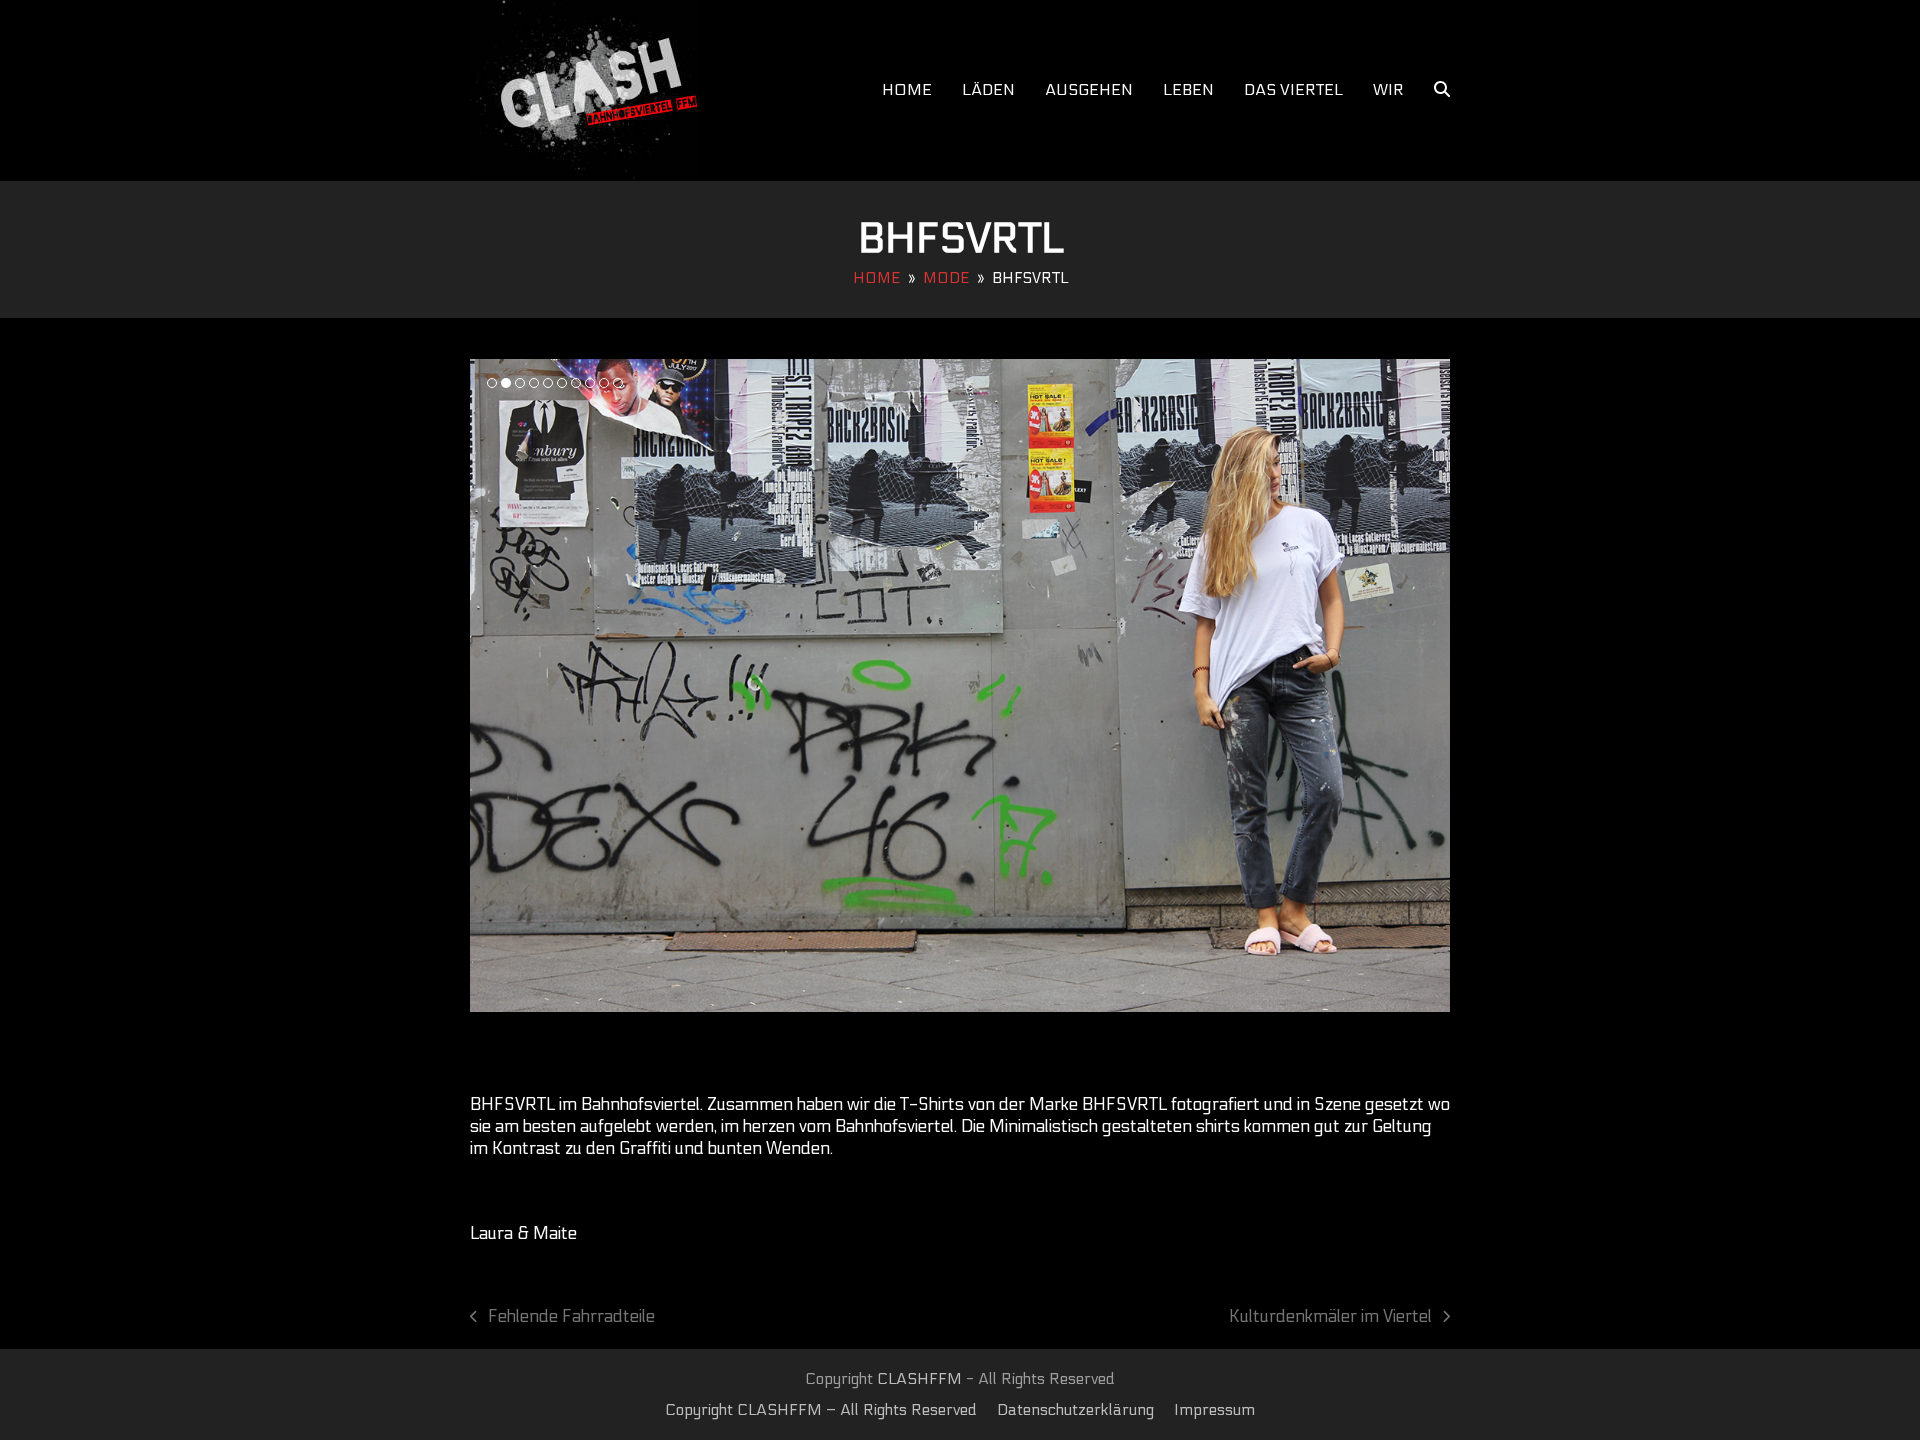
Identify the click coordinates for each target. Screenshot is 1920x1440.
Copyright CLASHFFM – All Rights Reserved (821, 1410)
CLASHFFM (919, 1379)
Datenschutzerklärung (1075, 1410)
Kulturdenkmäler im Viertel (1330, 1317)
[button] (1442, 90)
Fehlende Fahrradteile (562, 1317)
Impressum (1214, 1410)
